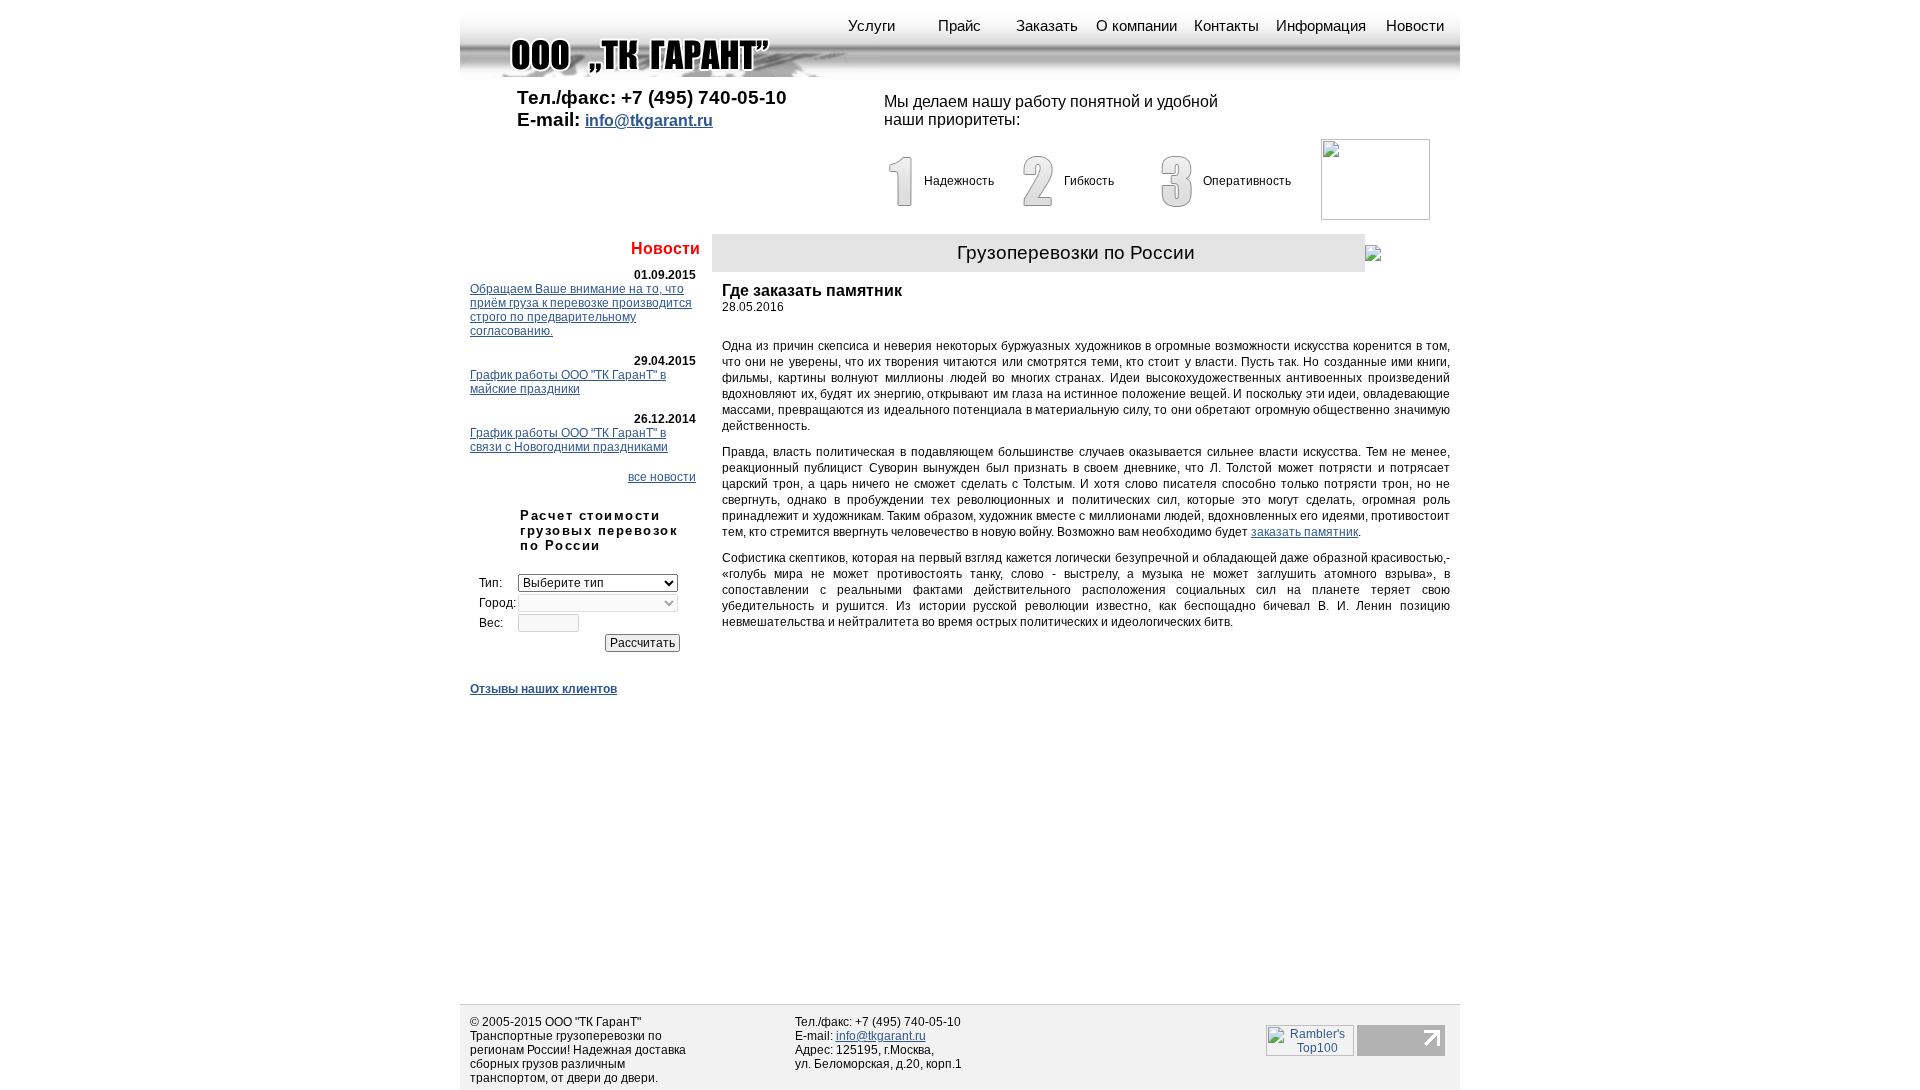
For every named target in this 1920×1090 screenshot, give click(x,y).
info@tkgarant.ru (649, 120)
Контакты (1226, 26)
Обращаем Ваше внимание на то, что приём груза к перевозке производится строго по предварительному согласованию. (581, 310)
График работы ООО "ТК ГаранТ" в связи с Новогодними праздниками (569, 440)
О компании (1136, 26)
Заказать (1047, 26)
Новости (1415, 26)
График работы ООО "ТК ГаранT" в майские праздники (568, 382)
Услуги (871, 26)
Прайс (959, 26)
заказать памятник (1304, 532)
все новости (662, 477)
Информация (1321, 26)
